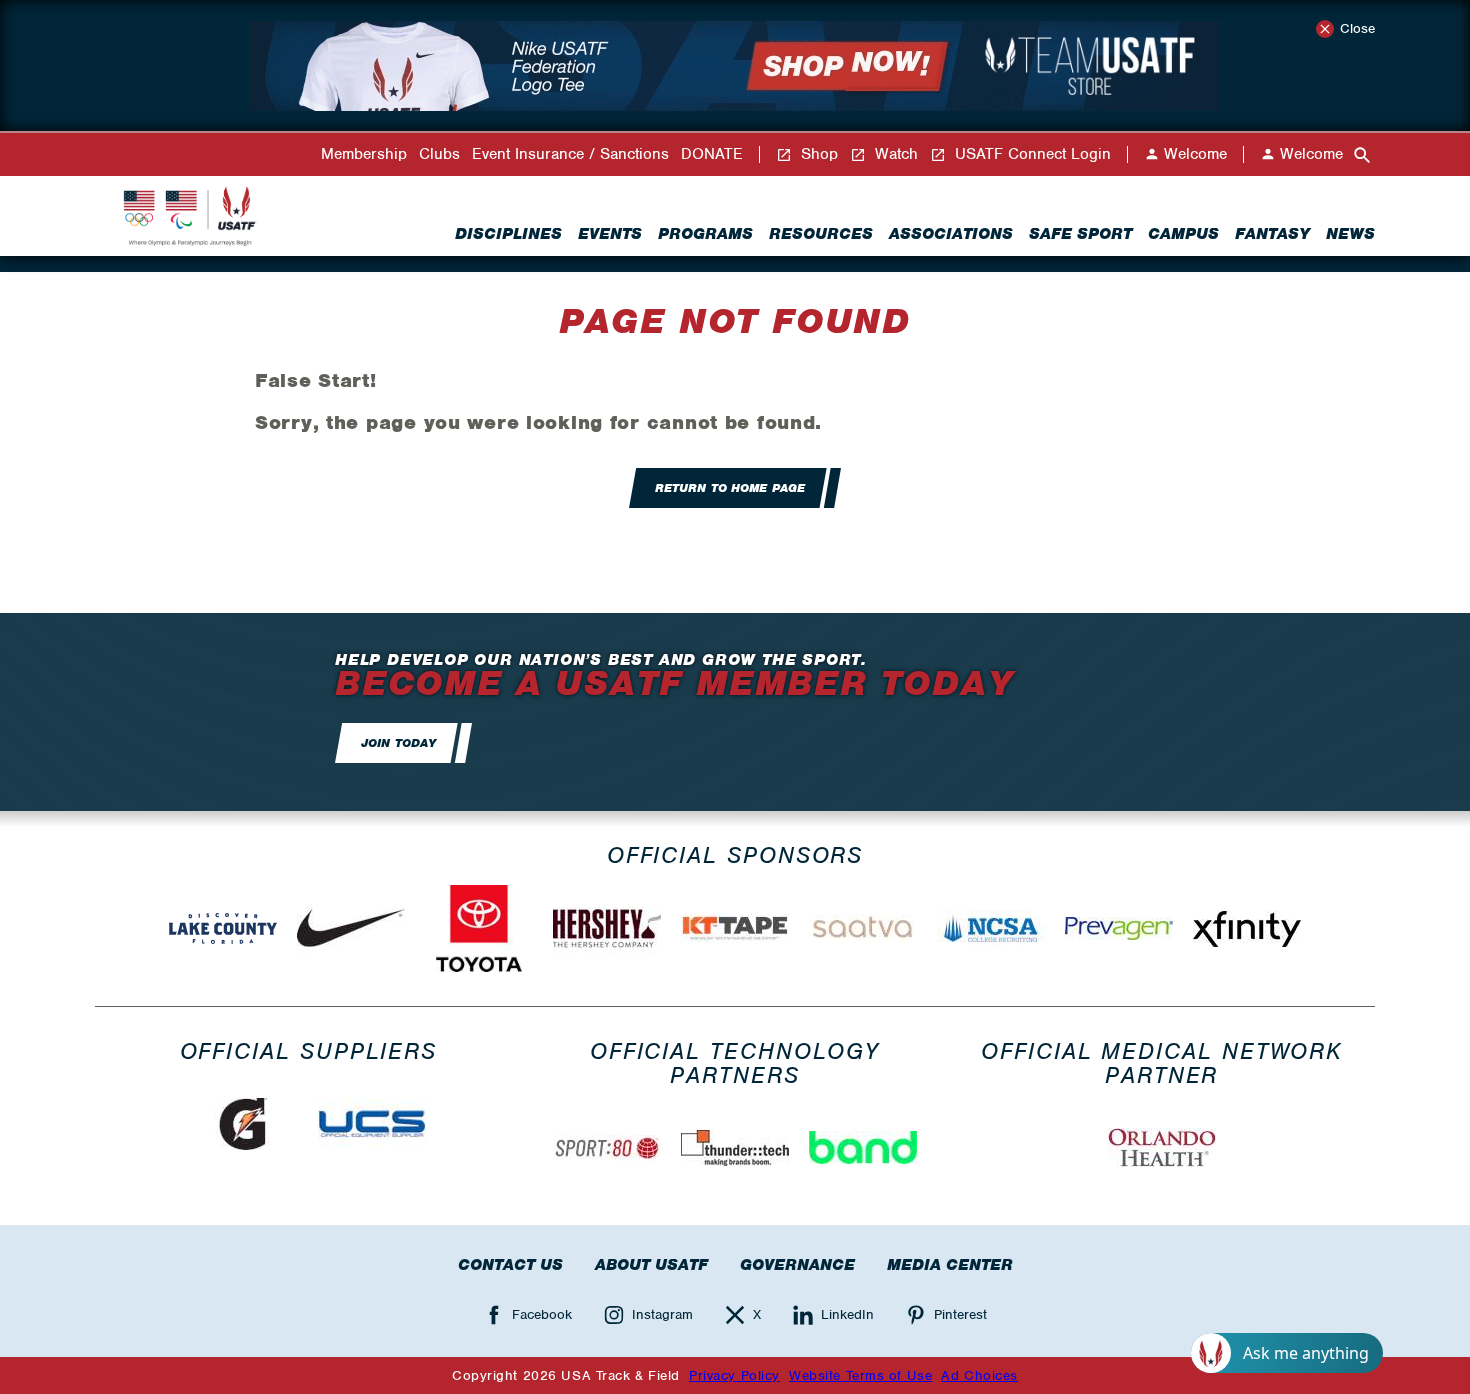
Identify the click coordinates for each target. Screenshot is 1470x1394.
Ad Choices (979, 1375)
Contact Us (510, 1265)
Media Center (950, 1265)
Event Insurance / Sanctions (570, 154)
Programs (705, 234)
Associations (951, 234)
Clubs (439, 154)
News (1350, 234)
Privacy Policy (734, 1375)
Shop (817, 154)
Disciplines (508, 234)
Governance (797, 1265)
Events (610, 234)
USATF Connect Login (1030, 154)
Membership (364, 154)
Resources (821, 234)
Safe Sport (1080, 234)
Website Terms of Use (860, 1375)
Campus (1183, 234)
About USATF (651, 1265)
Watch (894, 154)
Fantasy (1272, 234)
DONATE (712, 154)
